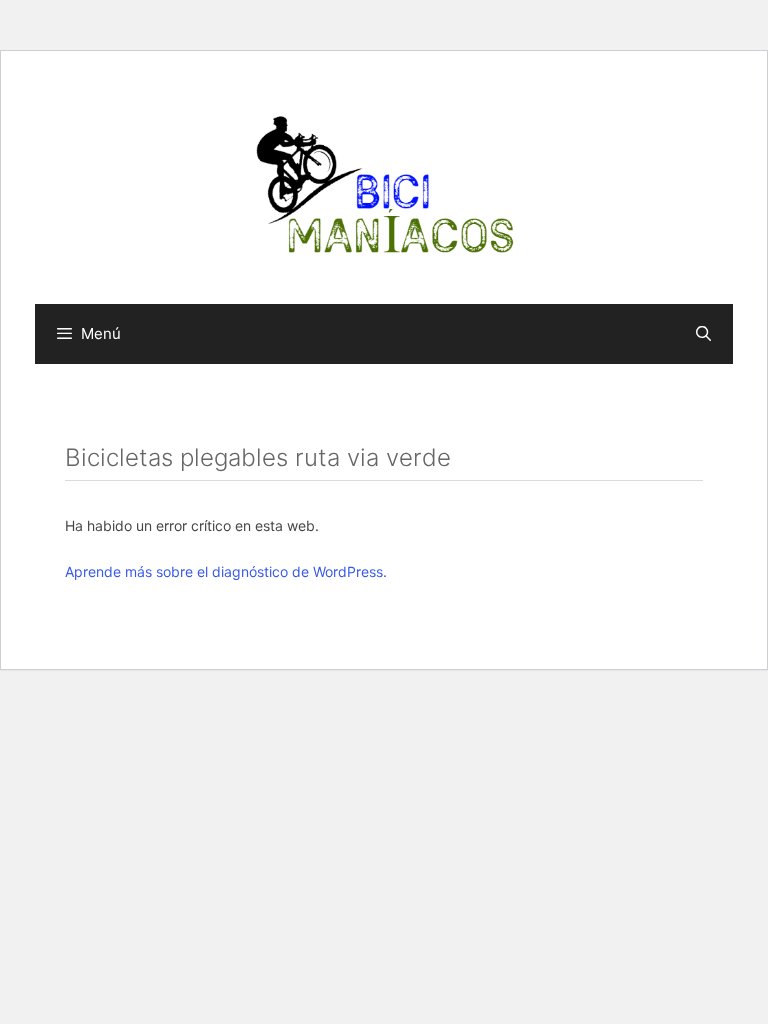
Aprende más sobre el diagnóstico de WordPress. (226, 571)
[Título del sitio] (384, 185)
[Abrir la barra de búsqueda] (703, 334)
